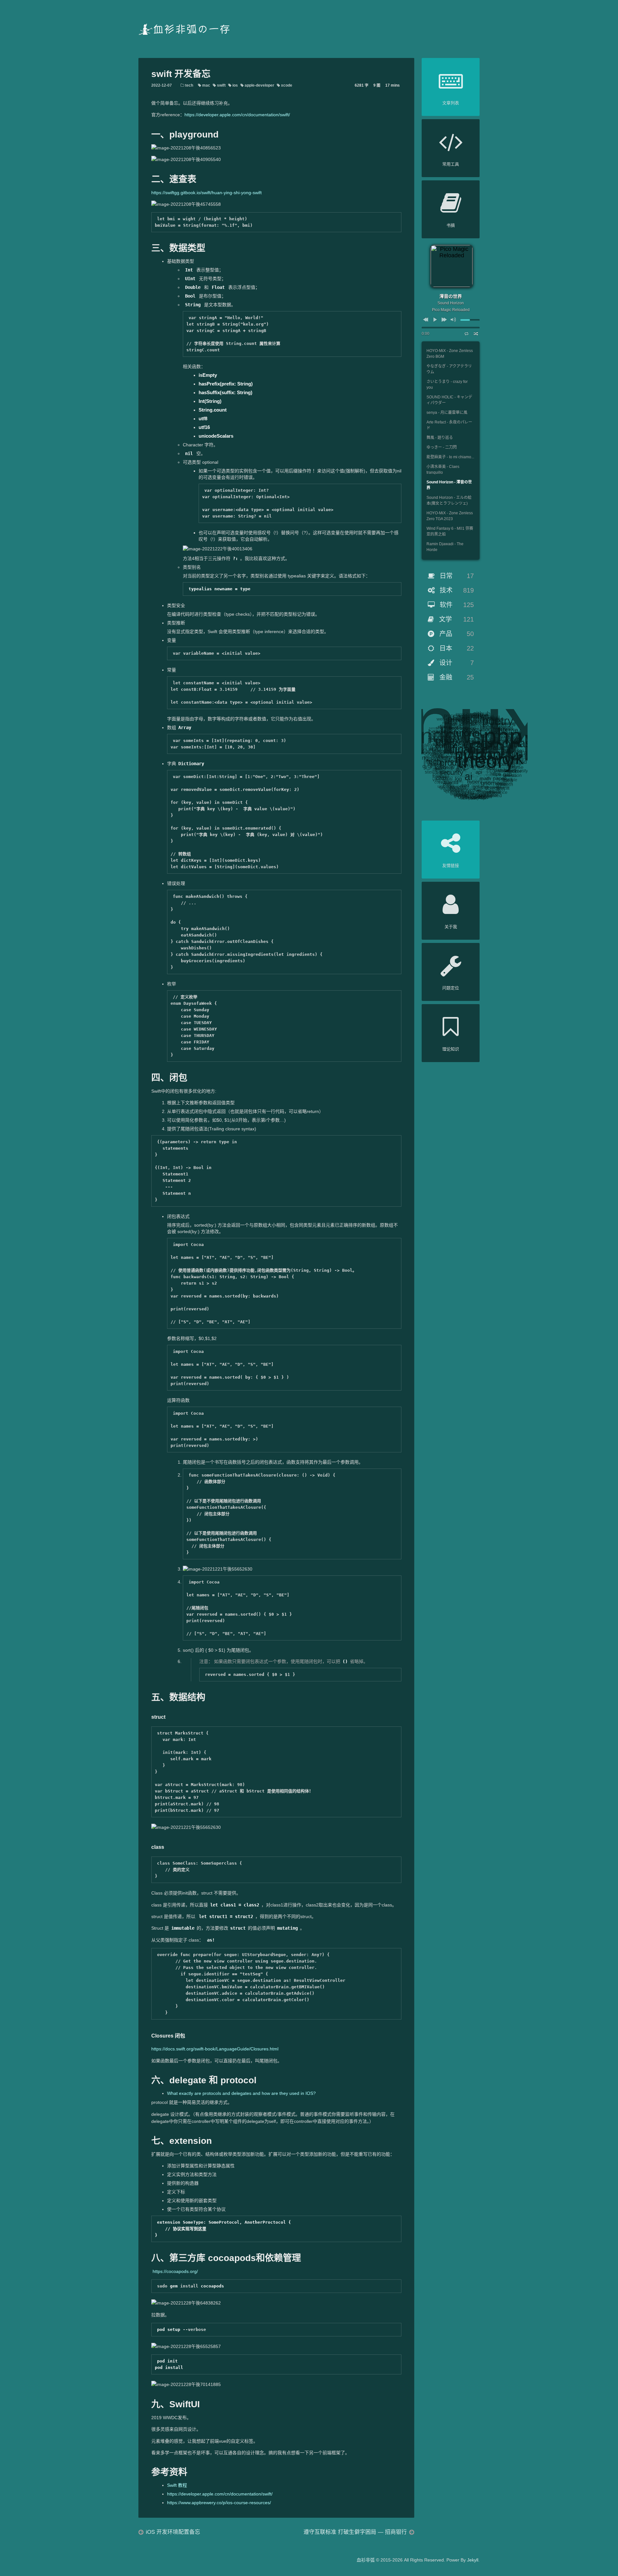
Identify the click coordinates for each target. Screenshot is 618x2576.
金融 (456, 677)
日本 (456, 648)
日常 (456, 576)
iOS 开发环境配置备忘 (173, 2532)
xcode (286, 85)
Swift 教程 (177, 2485)
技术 (456, 590)
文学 (455, 619)
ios (235, 85)
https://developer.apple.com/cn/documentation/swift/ (237, 115)
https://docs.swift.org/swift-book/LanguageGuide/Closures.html (215, 2049)
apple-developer (259, 85)
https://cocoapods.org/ (175, 2271)
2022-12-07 (162, 85)
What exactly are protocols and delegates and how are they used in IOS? (241, 2093)
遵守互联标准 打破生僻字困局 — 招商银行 (355, 2532)
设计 (456, 663)
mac (206, 85)
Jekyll (473, 2560)
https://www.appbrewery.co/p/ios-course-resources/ (219, 2503)
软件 (456, 605)
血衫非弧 (366, 2560)
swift (221, 85)
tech (189, 85)
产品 (456, 634)
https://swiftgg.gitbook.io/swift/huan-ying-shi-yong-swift (206, 193)
